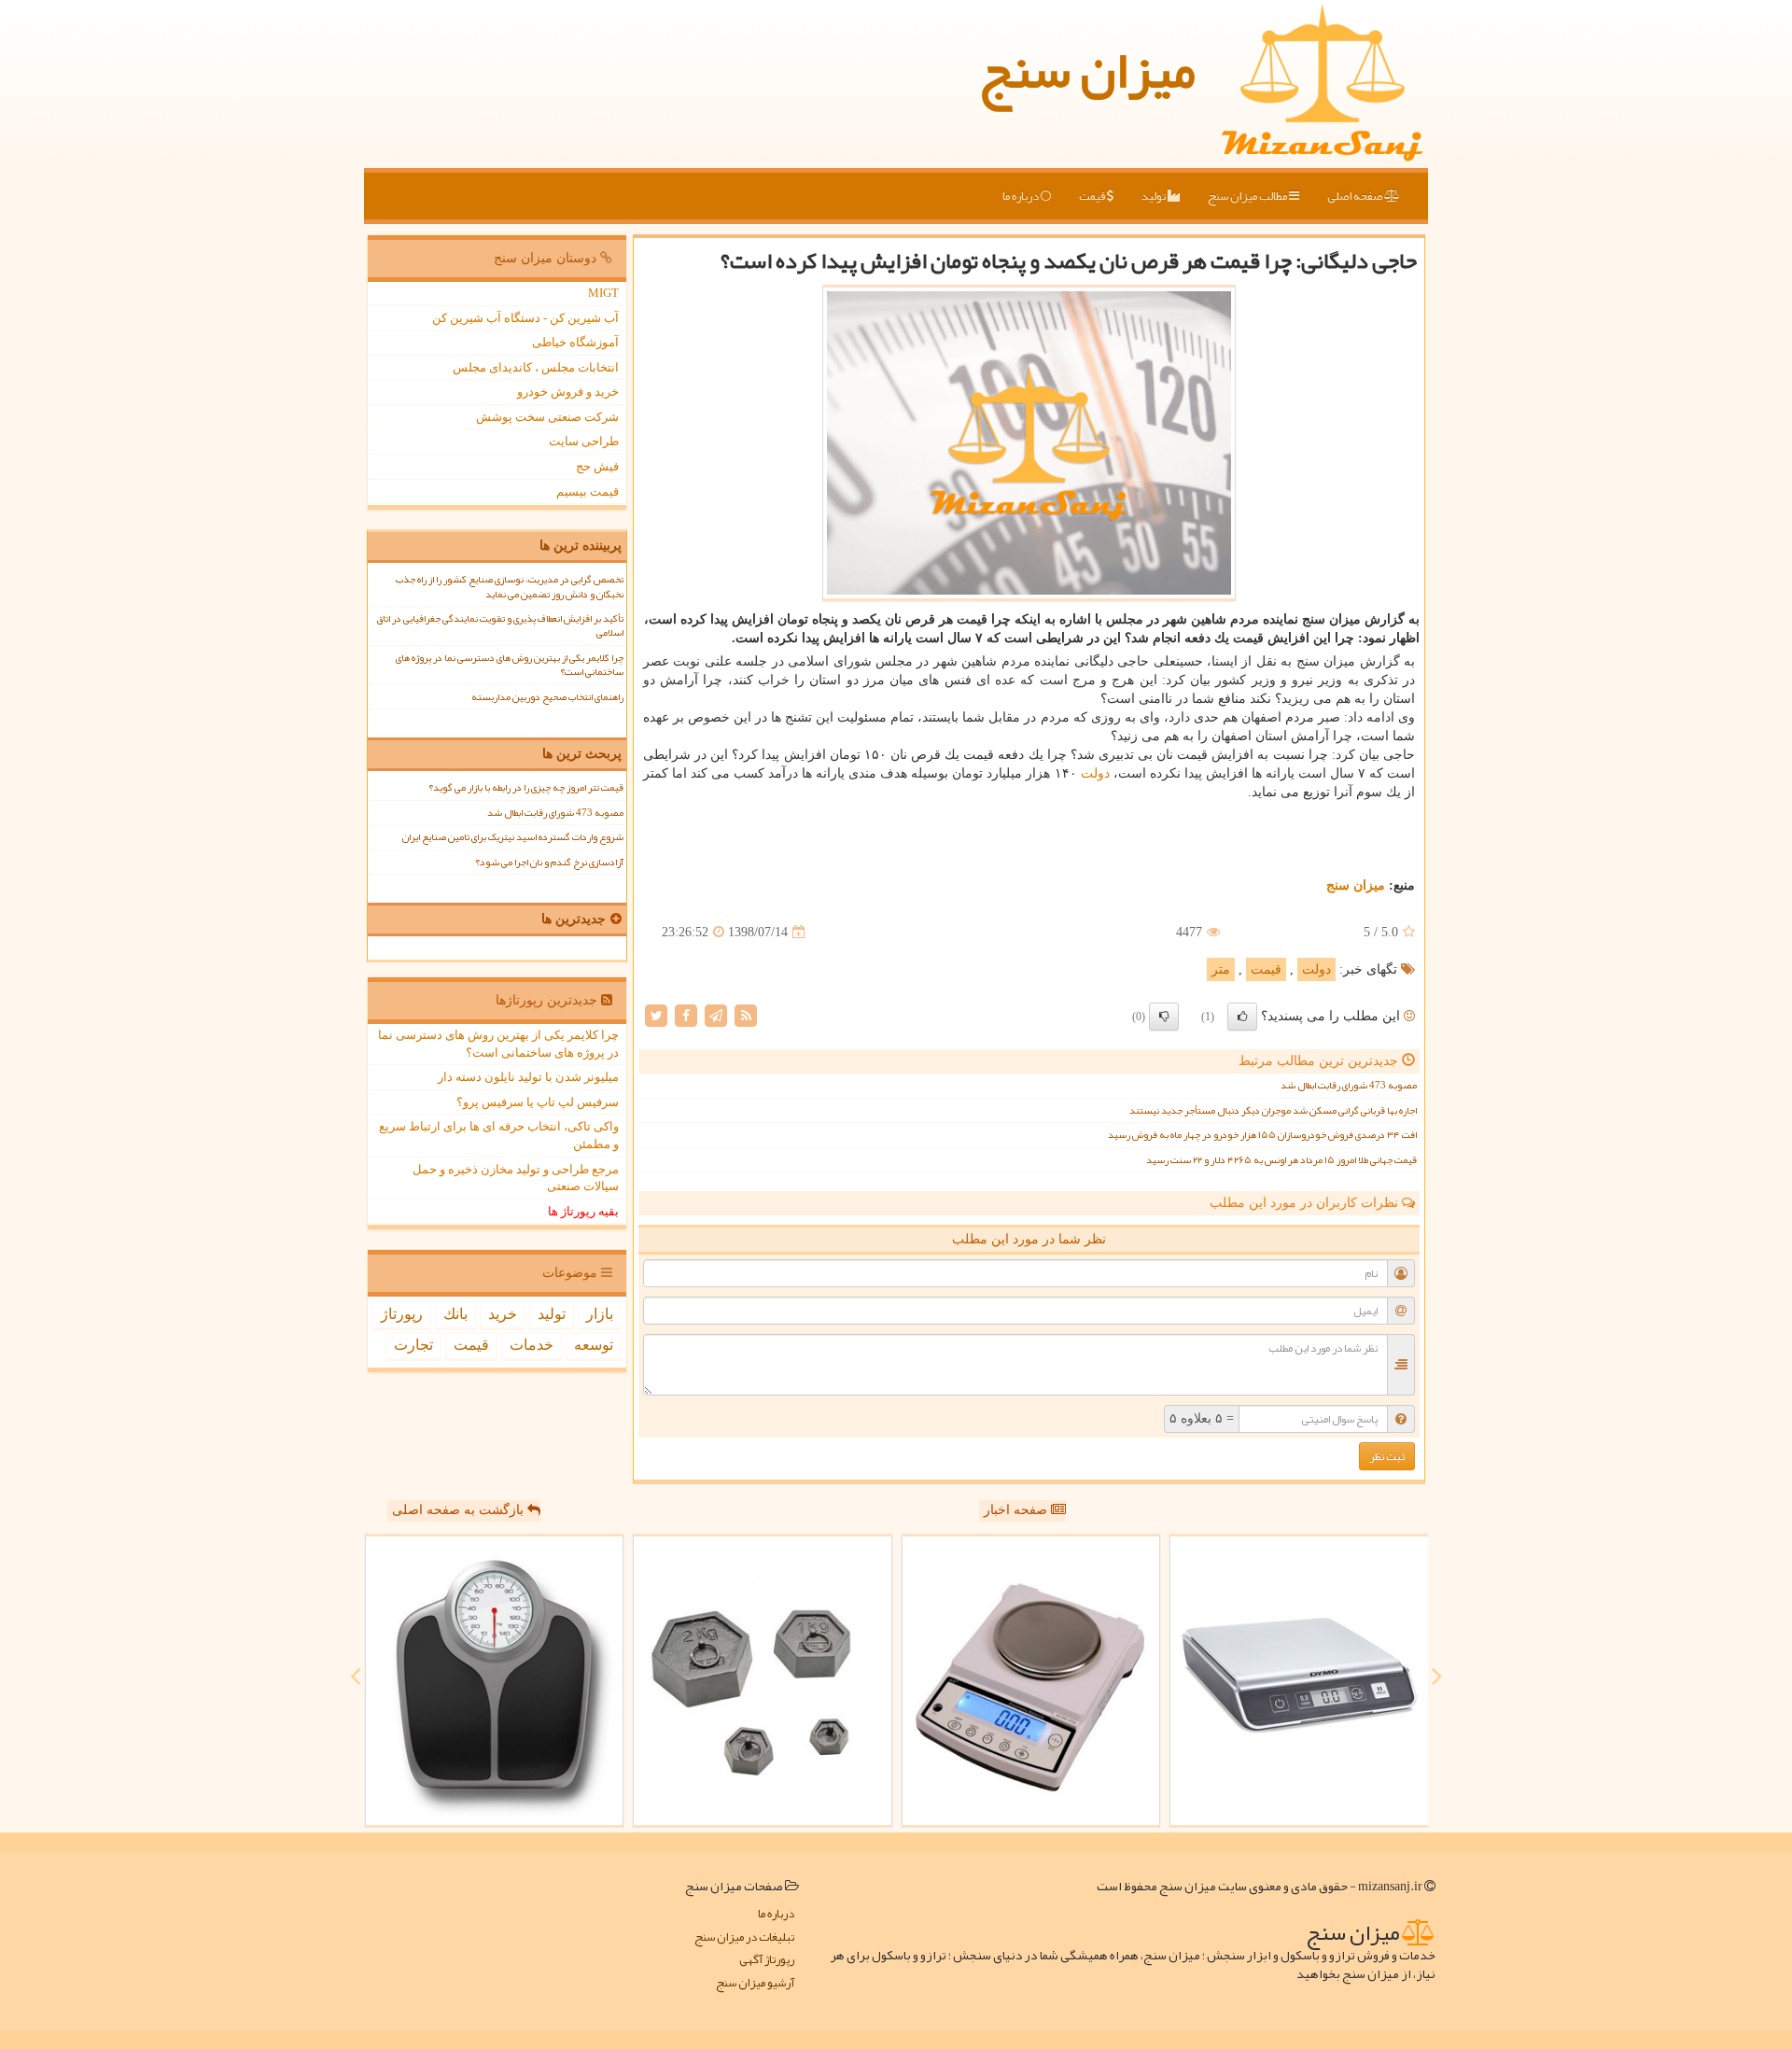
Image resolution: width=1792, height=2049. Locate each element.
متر (1221, 969)
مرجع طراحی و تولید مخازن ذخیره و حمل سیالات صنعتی (516, 1178)
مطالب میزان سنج (1248, 196)
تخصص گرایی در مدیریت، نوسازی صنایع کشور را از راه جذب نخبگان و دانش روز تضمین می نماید (510, 586)
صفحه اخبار (1017, 1510)
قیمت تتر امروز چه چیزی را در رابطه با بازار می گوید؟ (526, 787)
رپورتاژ (402, 1314)
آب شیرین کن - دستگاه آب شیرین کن (525, 318)
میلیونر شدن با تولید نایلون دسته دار (528, 1077)
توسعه (594, 1345)
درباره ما (1022, 196)
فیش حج (597, 466)
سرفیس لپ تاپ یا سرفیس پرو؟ (538, 1102)
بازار (600, 1314)
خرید (503, 1314)
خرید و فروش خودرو (568, 392)
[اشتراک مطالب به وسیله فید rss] (746, 1015)
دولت (1095, 773)
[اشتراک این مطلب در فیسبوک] (686, 1015)
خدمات (532, 1345)
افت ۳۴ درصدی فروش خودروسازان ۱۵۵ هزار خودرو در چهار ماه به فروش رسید (1262, 1135)
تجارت (413, 1345)
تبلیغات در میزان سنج (744, 1937)
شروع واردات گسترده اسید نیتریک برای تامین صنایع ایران (513, 837)
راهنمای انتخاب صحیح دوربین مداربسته (547, 697)
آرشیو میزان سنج (755, 1983)
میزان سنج (1087, 70)
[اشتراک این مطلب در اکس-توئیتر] (656, 1015)
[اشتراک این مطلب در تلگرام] (716, 1015)
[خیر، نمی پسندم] (1164, 1017)
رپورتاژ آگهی (767, 1960)
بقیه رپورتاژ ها (583, 1211)
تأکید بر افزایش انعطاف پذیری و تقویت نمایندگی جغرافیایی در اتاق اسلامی (500, 625)
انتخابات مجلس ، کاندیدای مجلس (536, 367)
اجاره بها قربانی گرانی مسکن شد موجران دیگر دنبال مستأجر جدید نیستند (1273, 1110)
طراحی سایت (584, 441)
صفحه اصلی (1356, 196)
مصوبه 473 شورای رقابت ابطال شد (1349, 1085)
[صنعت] (763, 1681)
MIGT (603, 293)
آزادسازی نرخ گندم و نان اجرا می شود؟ (549, 862)
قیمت (1093, 196)
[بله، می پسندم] (1242, 1017)
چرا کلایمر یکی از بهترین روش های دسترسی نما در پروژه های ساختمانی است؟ (510, 665)
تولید (1155, 196)
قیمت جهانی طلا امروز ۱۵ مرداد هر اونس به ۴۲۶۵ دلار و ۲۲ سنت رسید (1281, 1160)
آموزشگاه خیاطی (575, 342)
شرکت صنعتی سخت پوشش (547, 417)
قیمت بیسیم (588, 491)
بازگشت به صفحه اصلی (460, 1510)
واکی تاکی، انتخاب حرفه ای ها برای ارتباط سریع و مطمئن (499, 1135)
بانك (455, 1314)
